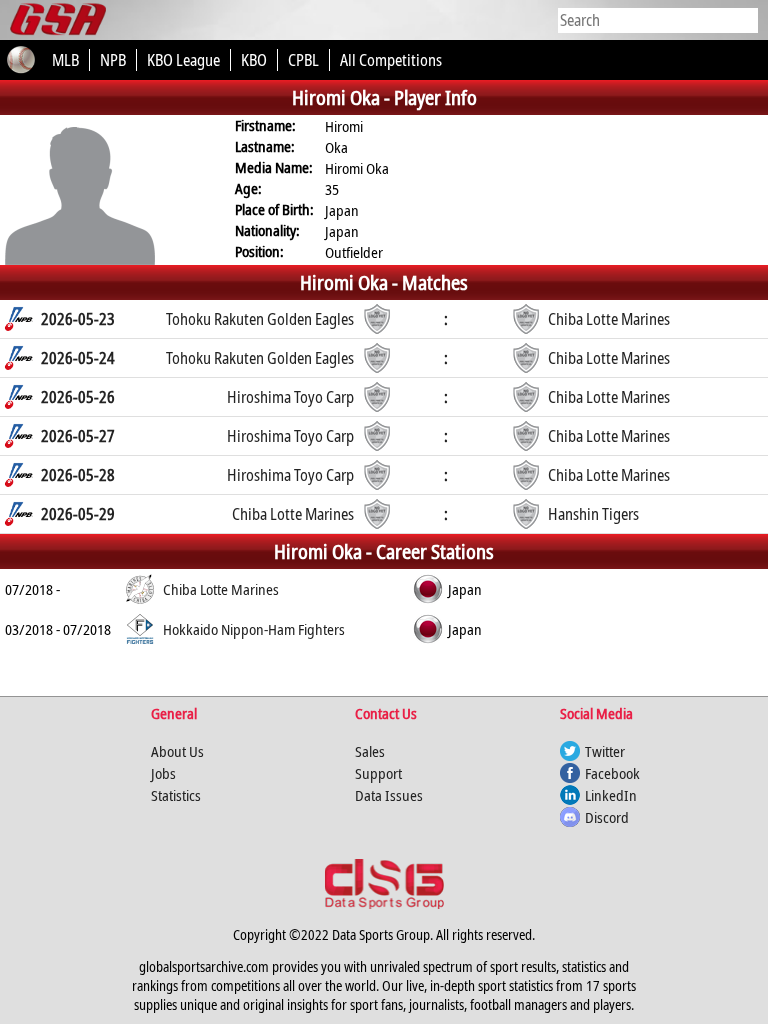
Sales (370, 751)
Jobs (163, 773)
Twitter (605, 751)
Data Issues (389, 795)
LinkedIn (611, 795)
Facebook (612, 773)
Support (378, 773)
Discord (607, 817)
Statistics (176, 795)
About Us (177, 751)
